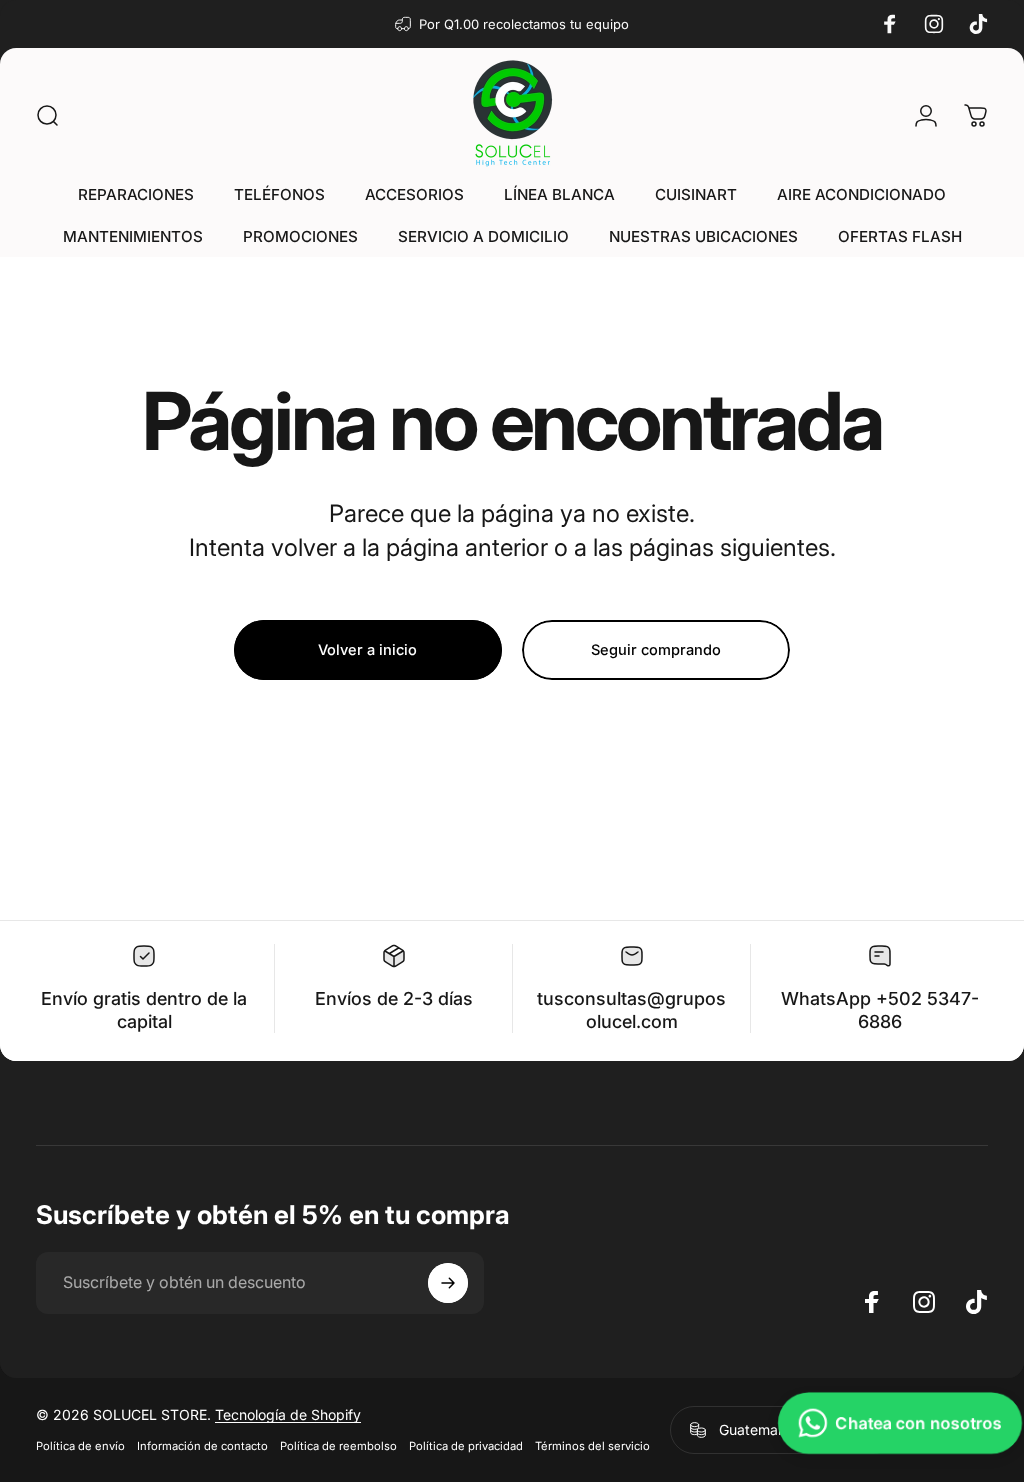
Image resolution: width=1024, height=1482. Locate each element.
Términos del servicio (592, 1446)
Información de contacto (202, 1446)
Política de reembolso (338, 1446)
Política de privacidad (466, 1446)
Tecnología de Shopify (288, 1414)
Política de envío (80, 1446)
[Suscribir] (448, 1283)
